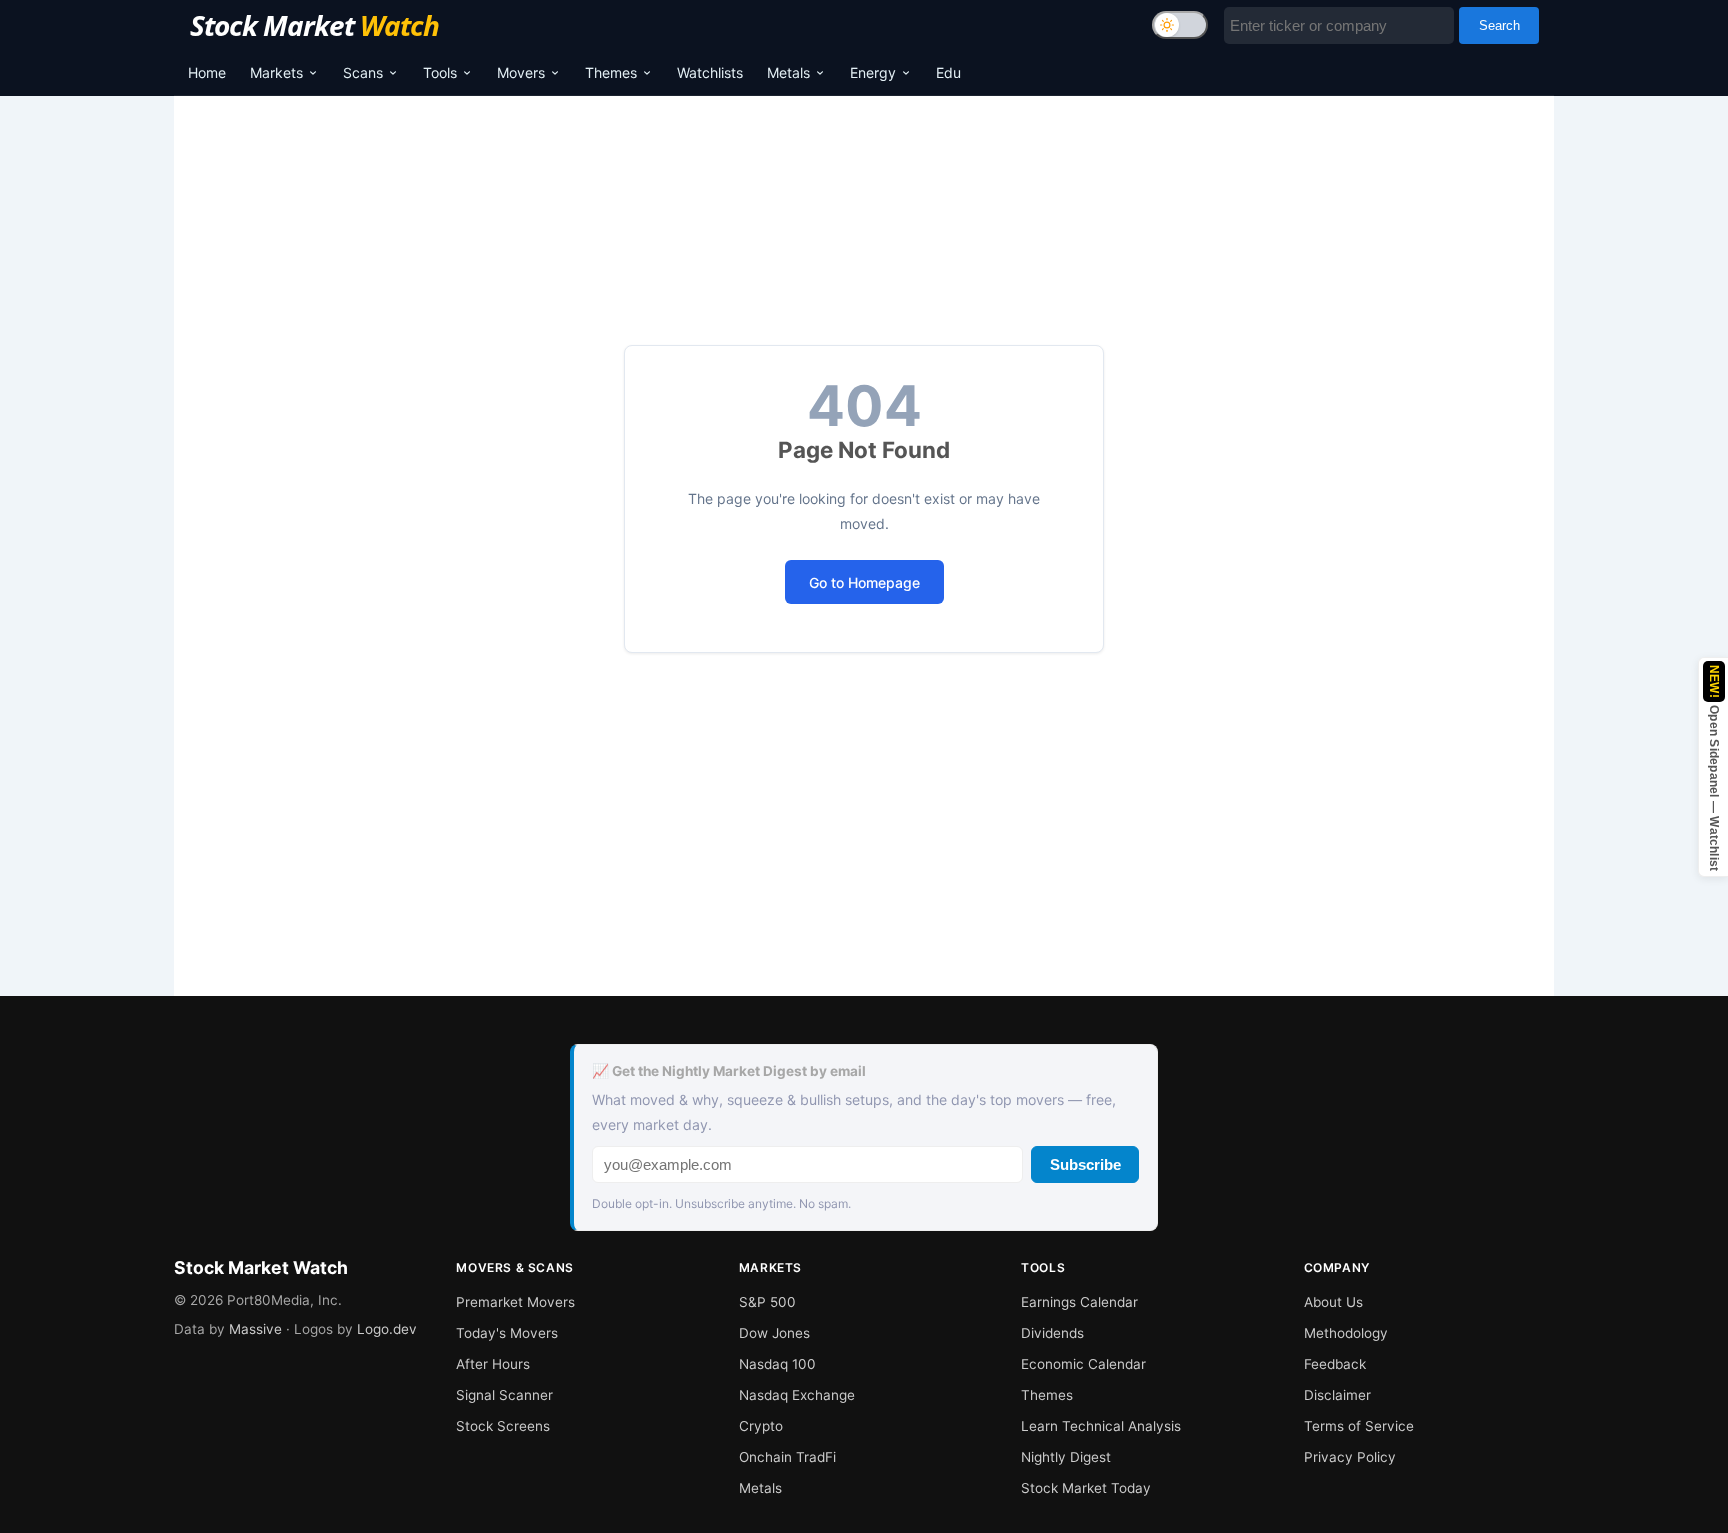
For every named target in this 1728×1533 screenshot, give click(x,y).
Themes (611, 72)
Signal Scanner (504, 1395)
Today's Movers (507, 1333)
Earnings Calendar (1079, 1302)
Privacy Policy (1350, 1457)
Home (207, 72)
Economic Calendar (1083, 1364)
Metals (788, 72)
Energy (873, 72)
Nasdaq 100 (777, 1364)
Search (1499, 25)
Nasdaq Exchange (797, 1395)
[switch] (1180, 25)
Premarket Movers (515, 1302)
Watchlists (710, 72)
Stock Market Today (1086, 1488)
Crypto (761, 1426)
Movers (521, 72)
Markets (276, 72)
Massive (255, 1329)
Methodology (1346, 1333)
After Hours (493, 1364)
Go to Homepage (864, 582)
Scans (363, 72)
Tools (440, 72)
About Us (1333, 1302)
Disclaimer (1337, 1395)
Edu (948, 72)
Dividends (1052, 1333)
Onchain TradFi (787, 1457)
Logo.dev (387, 1329)
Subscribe (1085, 1164)
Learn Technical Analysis (1101, 1426)
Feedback (1335, 1364)
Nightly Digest (1066, 1457)
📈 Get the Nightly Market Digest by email (729, 1071)
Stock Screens (503, 1426)
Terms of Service (1359, 1426)
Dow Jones (774, 1333)
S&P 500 (767, 1302)
